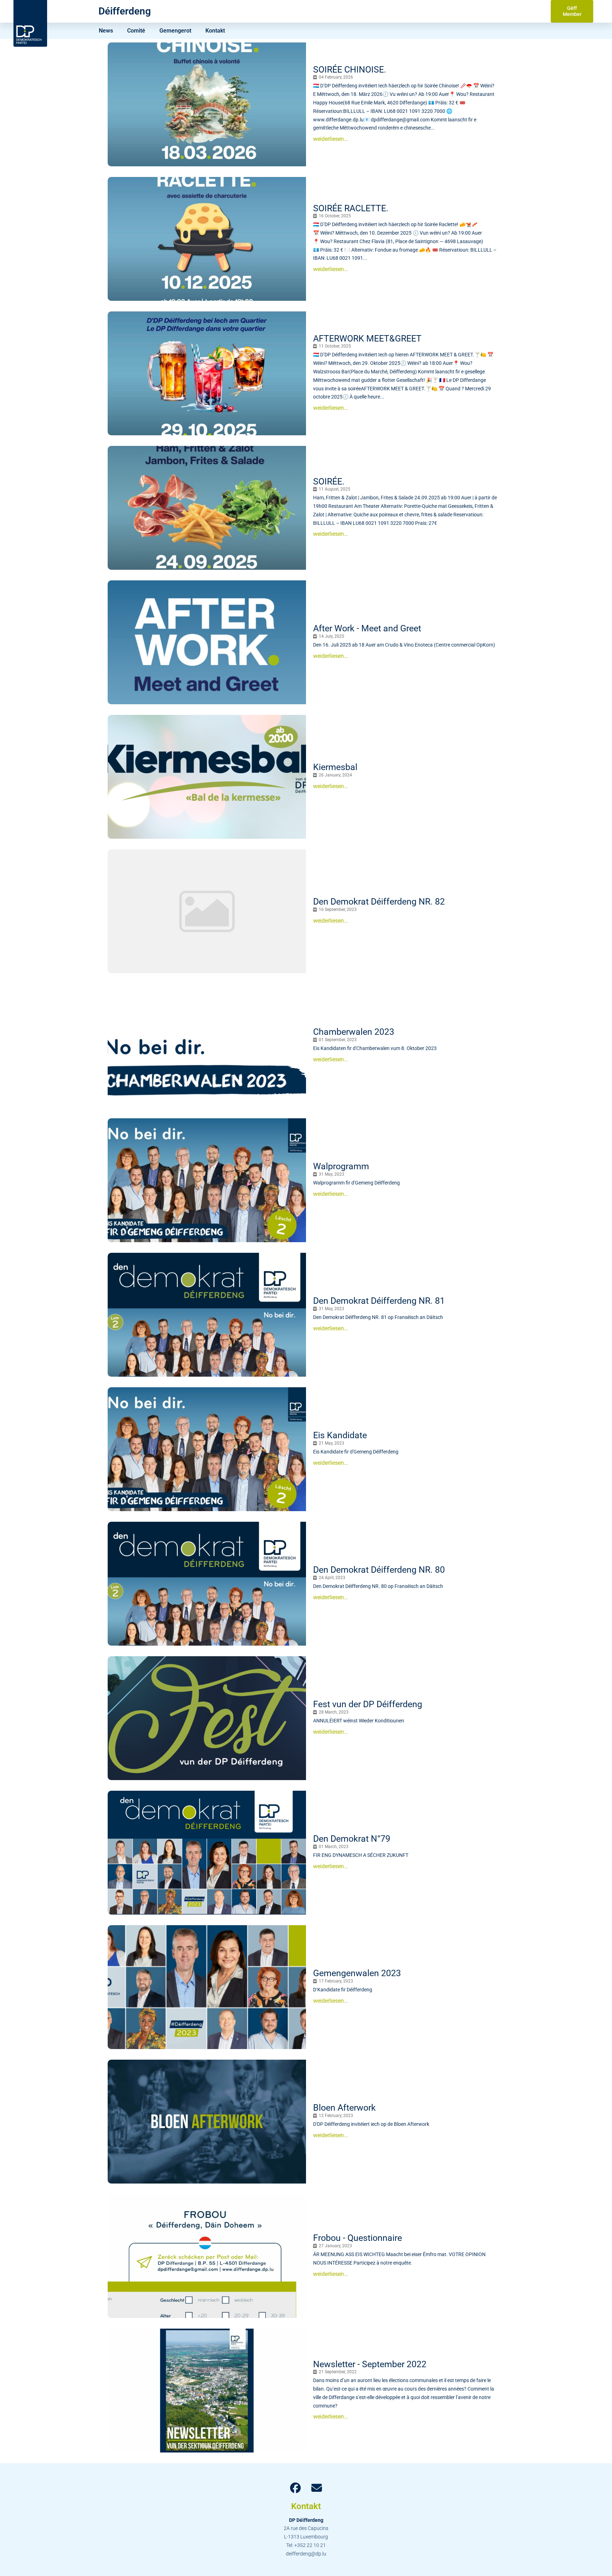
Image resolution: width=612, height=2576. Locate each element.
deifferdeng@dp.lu (306, 2554)
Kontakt (215, 31)
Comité (136, 31)
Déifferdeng (125, 11)
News (106, 31)
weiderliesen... (331, 139)
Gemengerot (175, 31)
